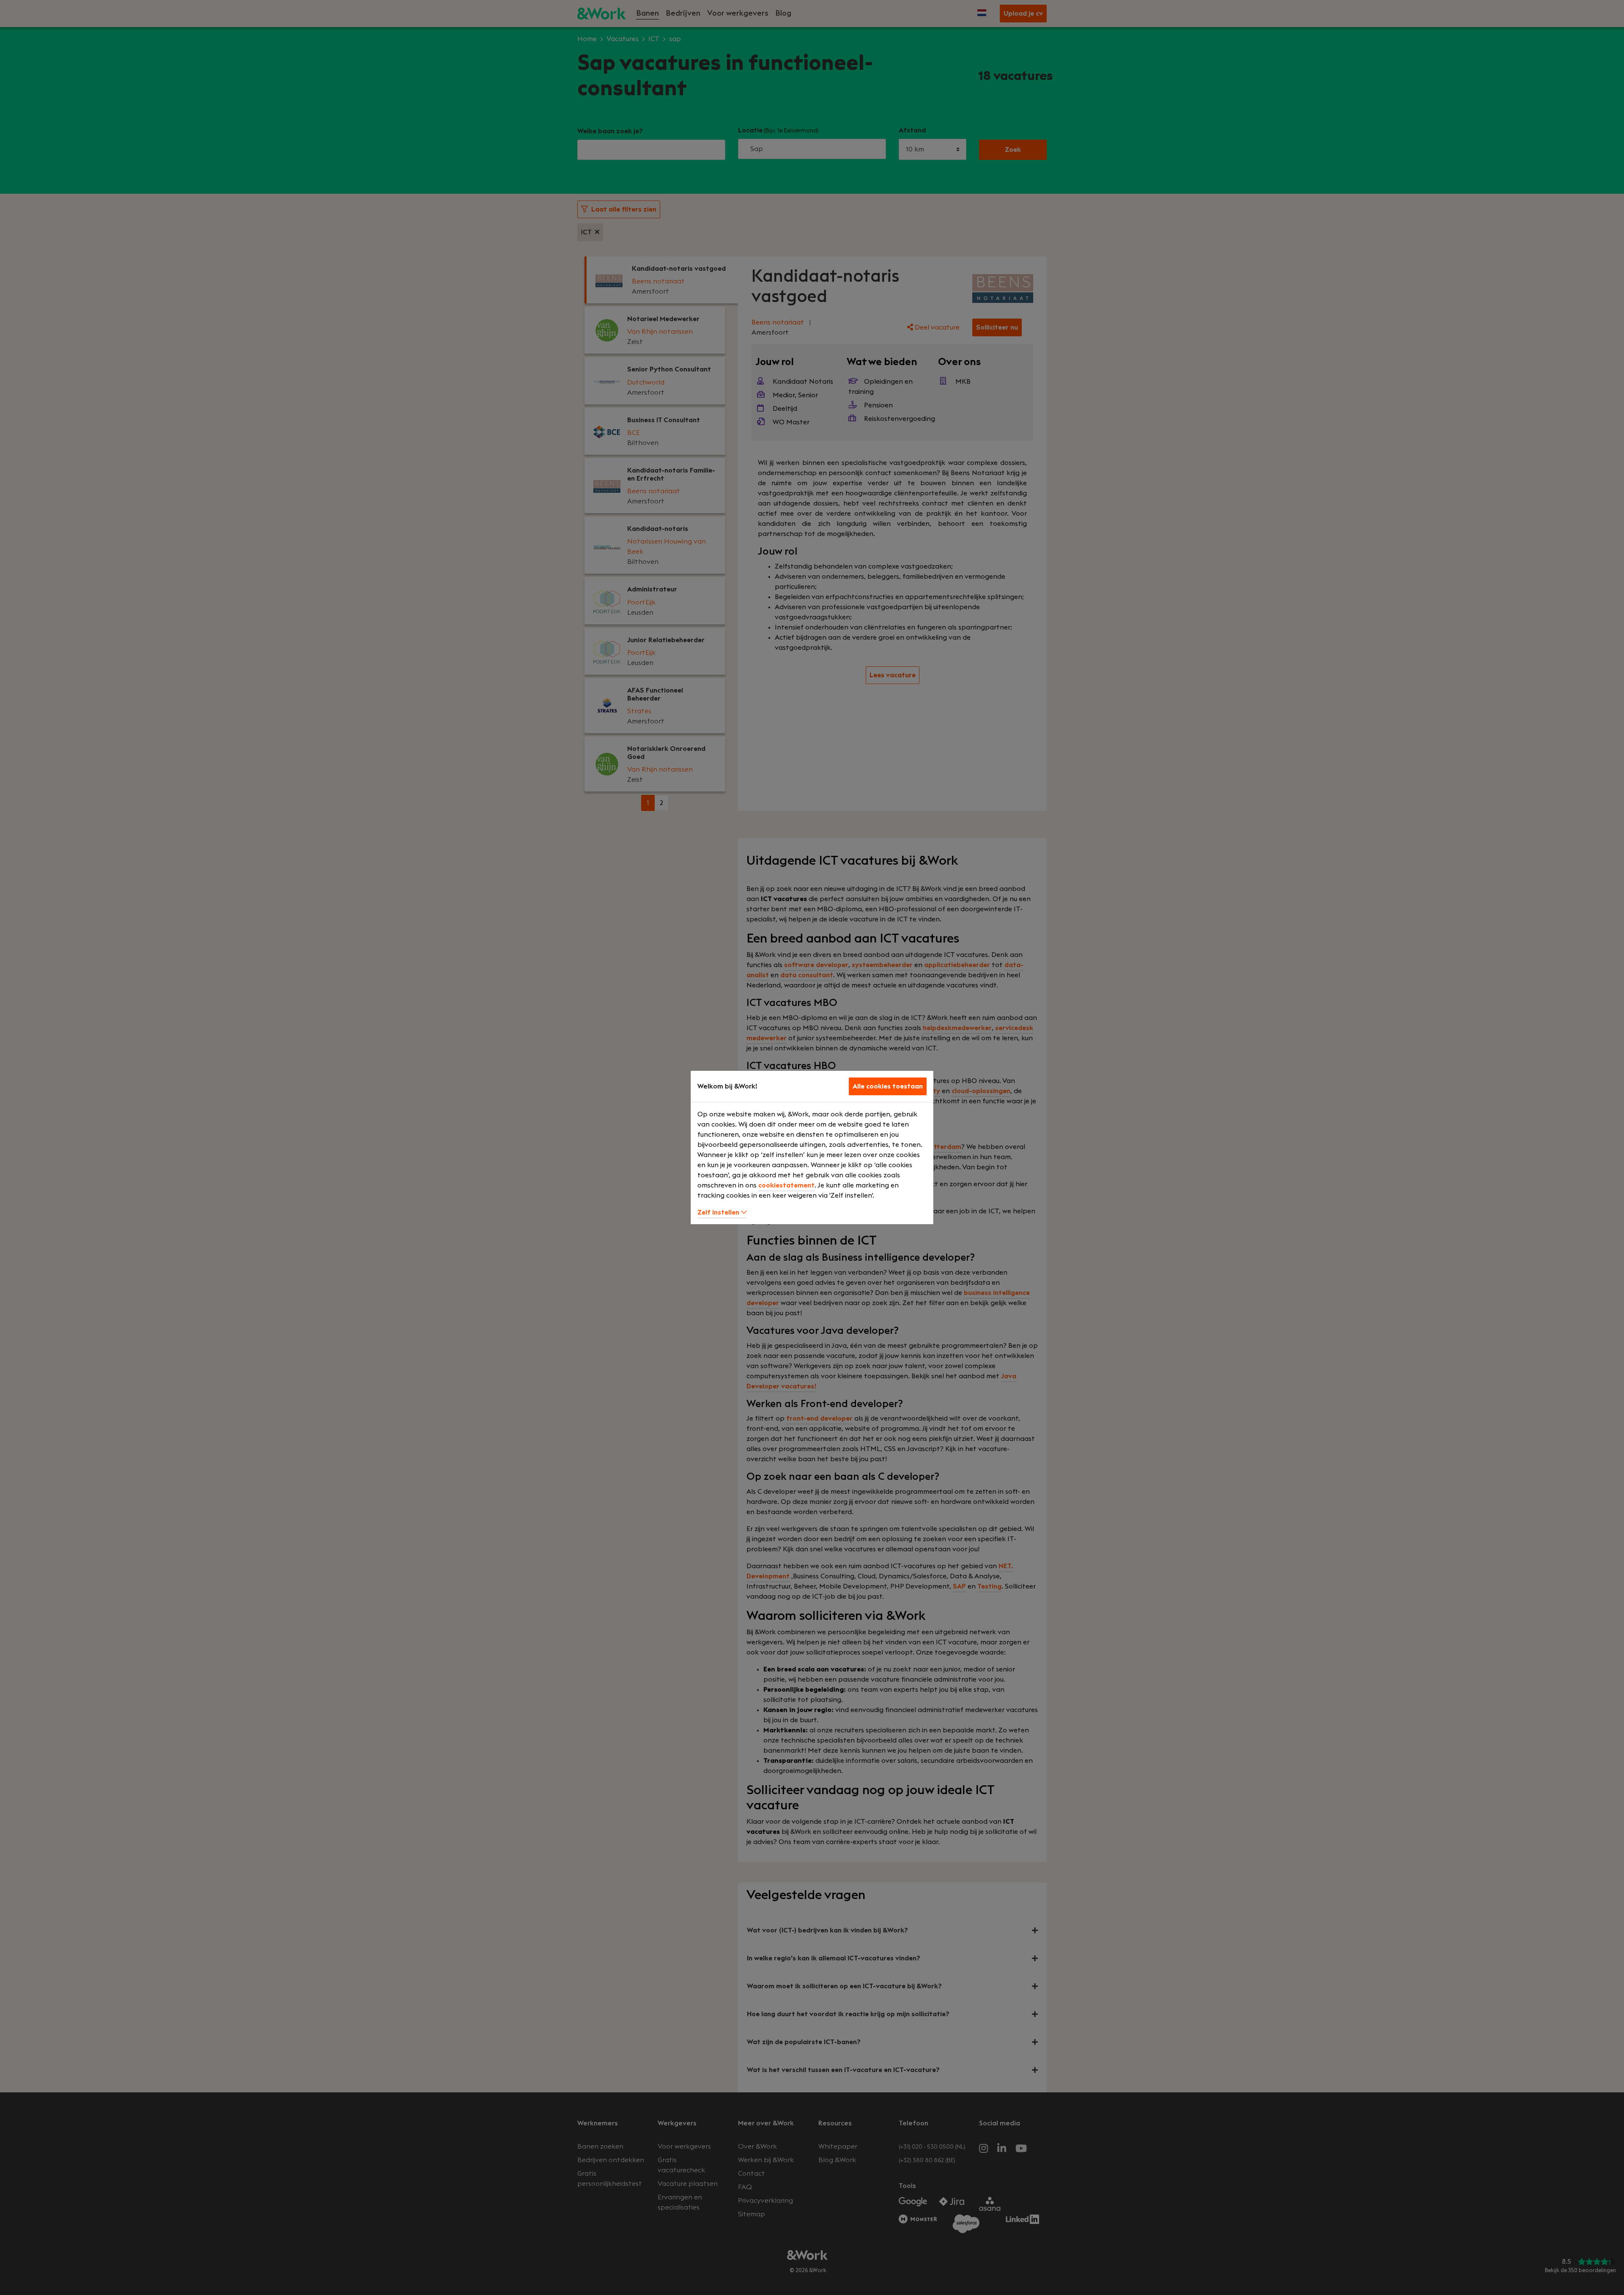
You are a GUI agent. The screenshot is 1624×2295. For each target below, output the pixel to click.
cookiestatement (786, 1185)
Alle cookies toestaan (888, 1086)
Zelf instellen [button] (719, 1212)
